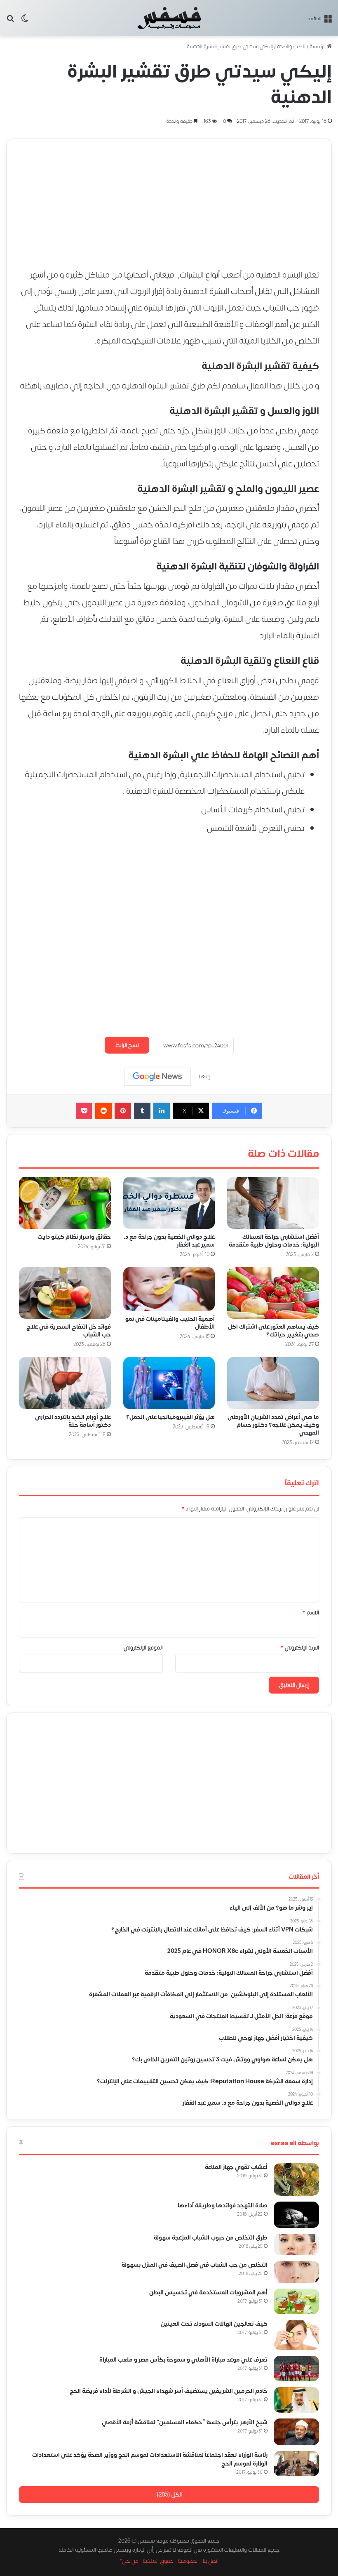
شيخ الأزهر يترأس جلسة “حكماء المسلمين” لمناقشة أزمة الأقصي (185, 2422)
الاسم (311, 1613)
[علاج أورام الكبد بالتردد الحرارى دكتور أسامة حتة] (65, 1383)
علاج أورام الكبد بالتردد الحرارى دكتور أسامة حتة (73, 1421)
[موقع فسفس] (169, 18)
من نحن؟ (129, 2561)
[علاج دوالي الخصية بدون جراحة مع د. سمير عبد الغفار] (169, 1203)
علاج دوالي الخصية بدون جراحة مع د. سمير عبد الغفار (169, 1241)
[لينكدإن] (162, 1111)
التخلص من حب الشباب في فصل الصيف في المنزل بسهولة (195, 2265)
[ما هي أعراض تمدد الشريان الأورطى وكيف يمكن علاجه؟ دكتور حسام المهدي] (273, 1383)
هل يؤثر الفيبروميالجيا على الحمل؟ (170, 1417)
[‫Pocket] (84, 1111)
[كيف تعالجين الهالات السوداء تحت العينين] (296, 2335)
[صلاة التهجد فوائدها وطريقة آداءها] (296, 2215)
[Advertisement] (169, 197)
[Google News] (157, 1077)
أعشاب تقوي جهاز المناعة (236, 2167)
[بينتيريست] (123, 1111)
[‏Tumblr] (142, 1111)
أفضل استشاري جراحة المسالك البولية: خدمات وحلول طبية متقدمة (274, 1241)
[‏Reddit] (103, 1111)
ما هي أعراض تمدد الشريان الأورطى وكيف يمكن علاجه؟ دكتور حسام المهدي (273, 1425)
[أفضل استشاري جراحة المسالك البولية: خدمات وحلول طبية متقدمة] (273, 1203)
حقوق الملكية (158, 2561)
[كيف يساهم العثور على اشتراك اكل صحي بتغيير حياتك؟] (273, 1293)
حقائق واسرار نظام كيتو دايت (74, 1237)
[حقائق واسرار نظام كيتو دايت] (65, 1203)
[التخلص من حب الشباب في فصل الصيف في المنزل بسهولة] (296, 2272)
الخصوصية (188, 2561)
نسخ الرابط (127, 1045)
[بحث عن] (10, 21)
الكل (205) (169, 2495)
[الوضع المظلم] (25, 21)
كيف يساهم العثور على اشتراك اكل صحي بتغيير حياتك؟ (273, 1331)
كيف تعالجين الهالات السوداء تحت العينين (214, 2324)
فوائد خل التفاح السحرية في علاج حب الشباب (69, 1331)
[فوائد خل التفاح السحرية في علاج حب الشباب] (65, 1293)
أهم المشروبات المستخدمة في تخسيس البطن (208, 2293)
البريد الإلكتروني (300, 1648)
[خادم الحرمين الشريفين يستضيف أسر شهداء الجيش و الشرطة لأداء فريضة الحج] (296, 2400)
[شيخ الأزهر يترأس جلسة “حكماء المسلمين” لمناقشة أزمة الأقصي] (296, 2432)
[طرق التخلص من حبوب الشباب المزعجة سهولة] (296, 2244)
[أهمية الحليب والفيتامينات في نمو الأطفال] (169, 1289)
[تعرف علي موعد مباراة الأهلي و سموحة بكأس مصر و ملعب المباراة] (296, 2369)
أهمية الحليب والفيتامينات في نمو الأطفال (170, 1323)
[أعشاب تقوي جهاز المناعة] (296, 2180)
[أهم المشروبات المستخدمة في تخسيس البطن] (296, 2301)
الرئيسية (318, 47)
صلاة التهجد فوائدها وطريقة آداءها (223, 2205)
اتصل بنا (211, 2561)
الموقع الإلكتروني (143, 1648)
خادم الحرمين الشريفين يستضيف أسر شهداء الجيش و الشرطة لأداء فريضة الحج (169, 2391)
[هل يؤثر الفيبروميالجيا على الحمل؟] (169, 1383)
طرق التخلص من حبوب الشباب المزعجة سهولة (211, 2238)
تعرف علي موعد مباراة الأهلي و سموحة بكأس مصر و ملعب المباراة (183, 2360)
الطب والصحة (291, 47)
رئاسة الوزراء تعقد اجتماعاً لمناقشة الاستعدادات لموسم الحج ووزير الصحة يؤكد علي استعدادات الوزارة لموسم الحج (150, 2459)
